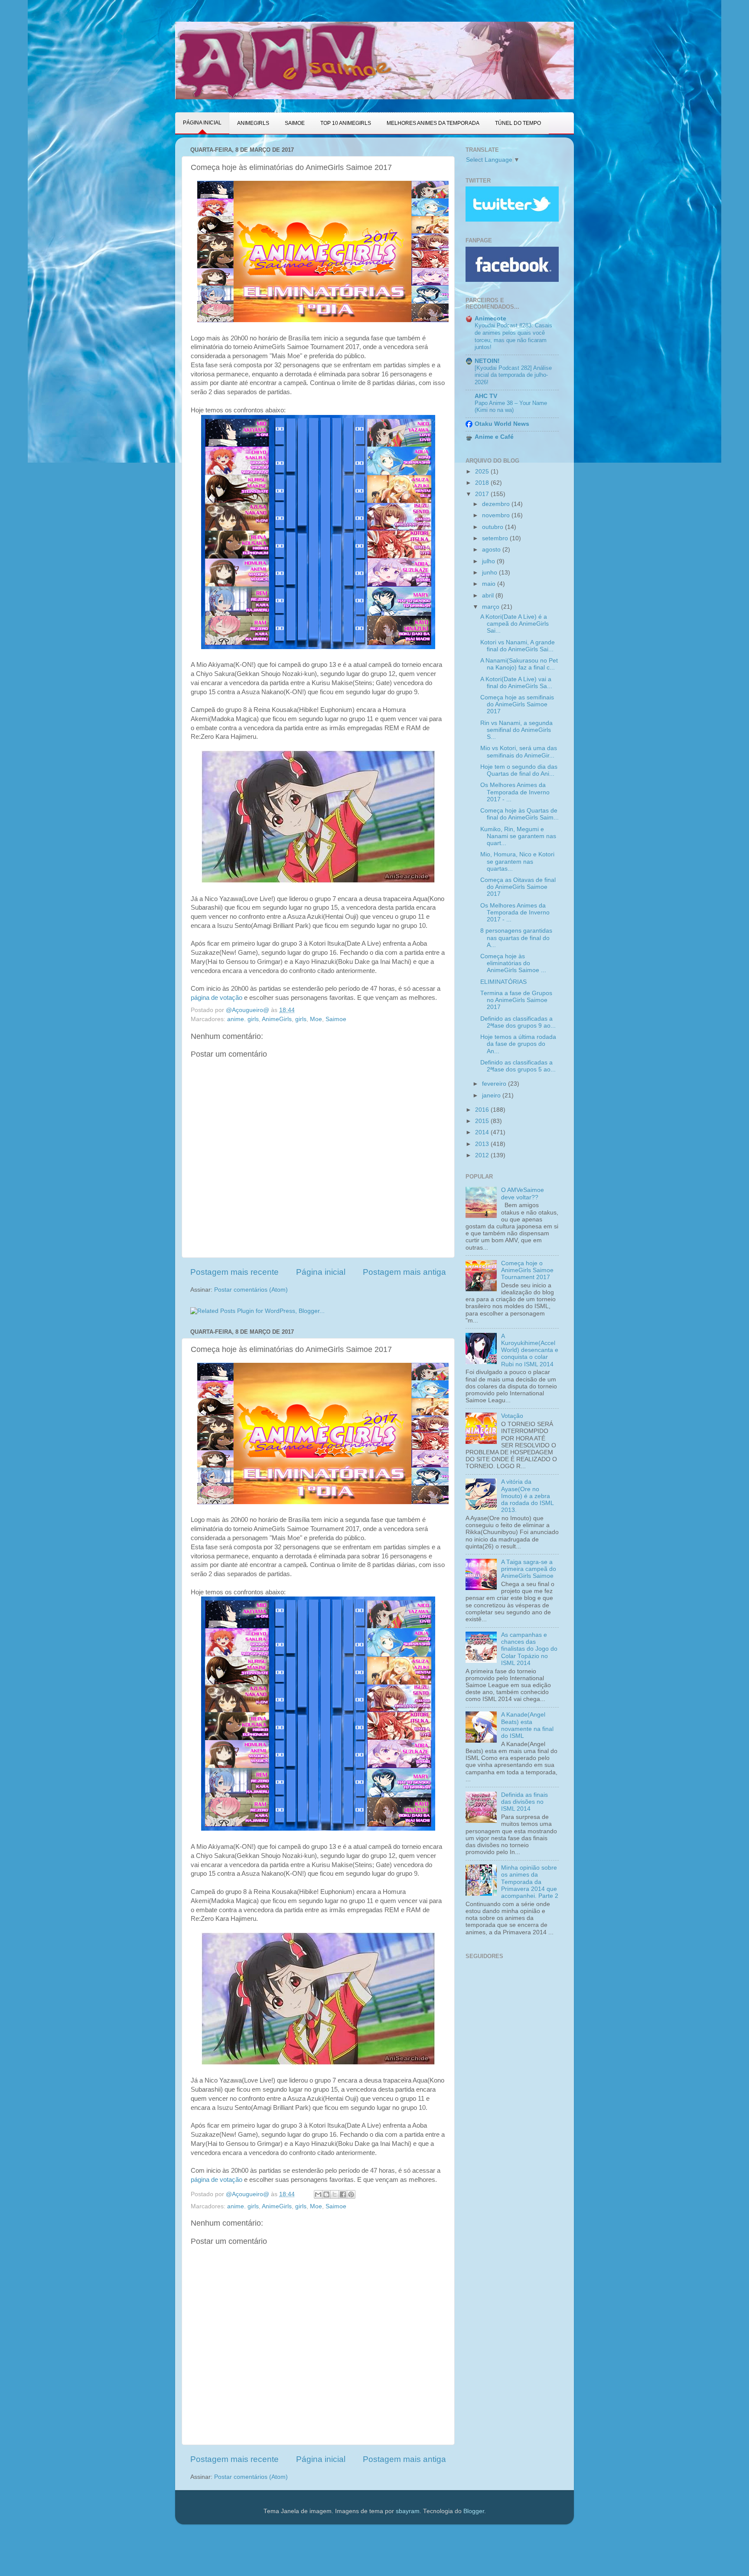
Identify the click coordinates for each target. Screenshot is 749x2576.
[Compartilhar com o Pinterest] (351, 2194)
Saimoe (336, 1019)
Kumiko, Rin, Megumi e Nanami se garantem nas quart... (518, 836)
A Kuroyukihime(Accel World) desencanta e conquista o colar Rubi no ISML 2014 (530, 1350)
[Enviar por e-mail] (318, 2194)
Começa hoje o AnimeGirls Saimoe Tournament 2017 (527, 1270)
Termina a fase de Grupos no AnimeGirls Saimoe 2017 (516, 1000)
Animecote (490, 318)
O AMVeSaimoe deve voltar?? (523, 1193)
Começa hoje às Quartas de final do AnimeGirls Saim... (519, 814)
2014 (483, 1132)
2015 (483, 1121)
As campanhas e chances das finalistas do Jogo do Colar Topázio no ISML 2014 (529, 1649)
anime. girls (243, 1019)
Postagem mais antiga (404, 1272)
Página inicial (321, 1272)
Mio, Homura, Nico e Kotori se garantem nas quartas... (517, 861)
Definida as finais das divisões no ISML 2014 (524, 1802)
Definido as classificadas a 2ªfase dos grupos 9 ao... (518, 1022)
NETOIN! (487, 361)
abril (489, 596)
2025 (483, 472)
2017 (483, 494)
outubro (493, 527)
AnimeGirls (277, 1019)
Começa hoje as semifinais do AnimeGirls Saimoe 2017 (517, 704)
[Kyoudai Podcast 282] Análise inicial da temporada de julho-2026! (513, 375)
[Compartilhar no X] (335, 2194)
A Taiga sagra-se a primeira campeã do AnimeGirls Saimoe (529, 1569)
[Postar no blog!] (326, 2194)
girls (301, 1019)
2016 (483, 1110)
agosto (492, 550)
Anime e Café (494, 437)
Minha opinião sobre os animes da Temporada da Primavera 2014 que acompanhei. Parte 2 (530, 1882)
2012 (483, 1155)
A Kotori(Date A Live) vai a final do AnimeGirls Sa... (516, 683)
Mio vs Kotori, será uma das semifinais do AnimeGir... (519, 752)
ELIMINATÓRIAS (503, 982)
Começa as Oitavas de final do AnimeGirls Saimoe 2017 (518, 887)
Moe (316, 1019)
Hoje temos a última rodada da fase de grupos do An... (518, 1044)
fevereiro (495, 1084)
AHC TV (486, 396)
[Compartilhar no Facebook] (343, 2194)
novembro (497, 515)
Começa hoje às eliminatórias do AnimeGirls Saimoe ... (513, 963)
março (492, 607)
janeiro (492, 1095)
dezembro (497, 504)
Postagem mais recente (234, 1272)
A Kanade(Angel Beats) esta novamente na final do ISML (527, 1725)
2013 (483, 1144)
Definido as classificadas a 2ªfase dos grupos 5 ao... (518, 1066)
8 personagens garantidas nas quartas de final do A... (516, 938)
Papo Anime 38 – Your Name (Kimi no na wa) (511, 407)
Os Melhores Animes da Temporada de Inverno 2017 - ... (515, 792)
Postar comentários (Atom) (251, 1290)
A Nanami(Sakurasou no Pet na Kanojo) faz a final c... (519, 664)
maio (490, 584)
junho (490, 573)
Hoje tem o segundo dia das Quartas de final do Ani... (519, 770)
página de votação (217, 998)
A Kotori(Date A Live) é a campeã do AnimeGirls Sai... (515, 624)
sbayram (408, 2511)
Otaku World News (502, 424)
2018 (483, 483)
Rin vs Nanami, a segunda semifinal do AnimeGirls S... (516, 730)
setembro (496, 538)
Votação (512, 1416)
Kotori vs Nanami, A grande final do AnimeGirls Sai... (518, 646)
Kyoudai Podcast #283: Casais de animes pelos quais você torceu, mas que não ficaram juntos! (513, 336)
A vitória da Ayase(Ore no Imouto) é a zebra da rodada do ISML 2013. (527, 1496)
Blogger (474, 2511)
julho (489, 561)
